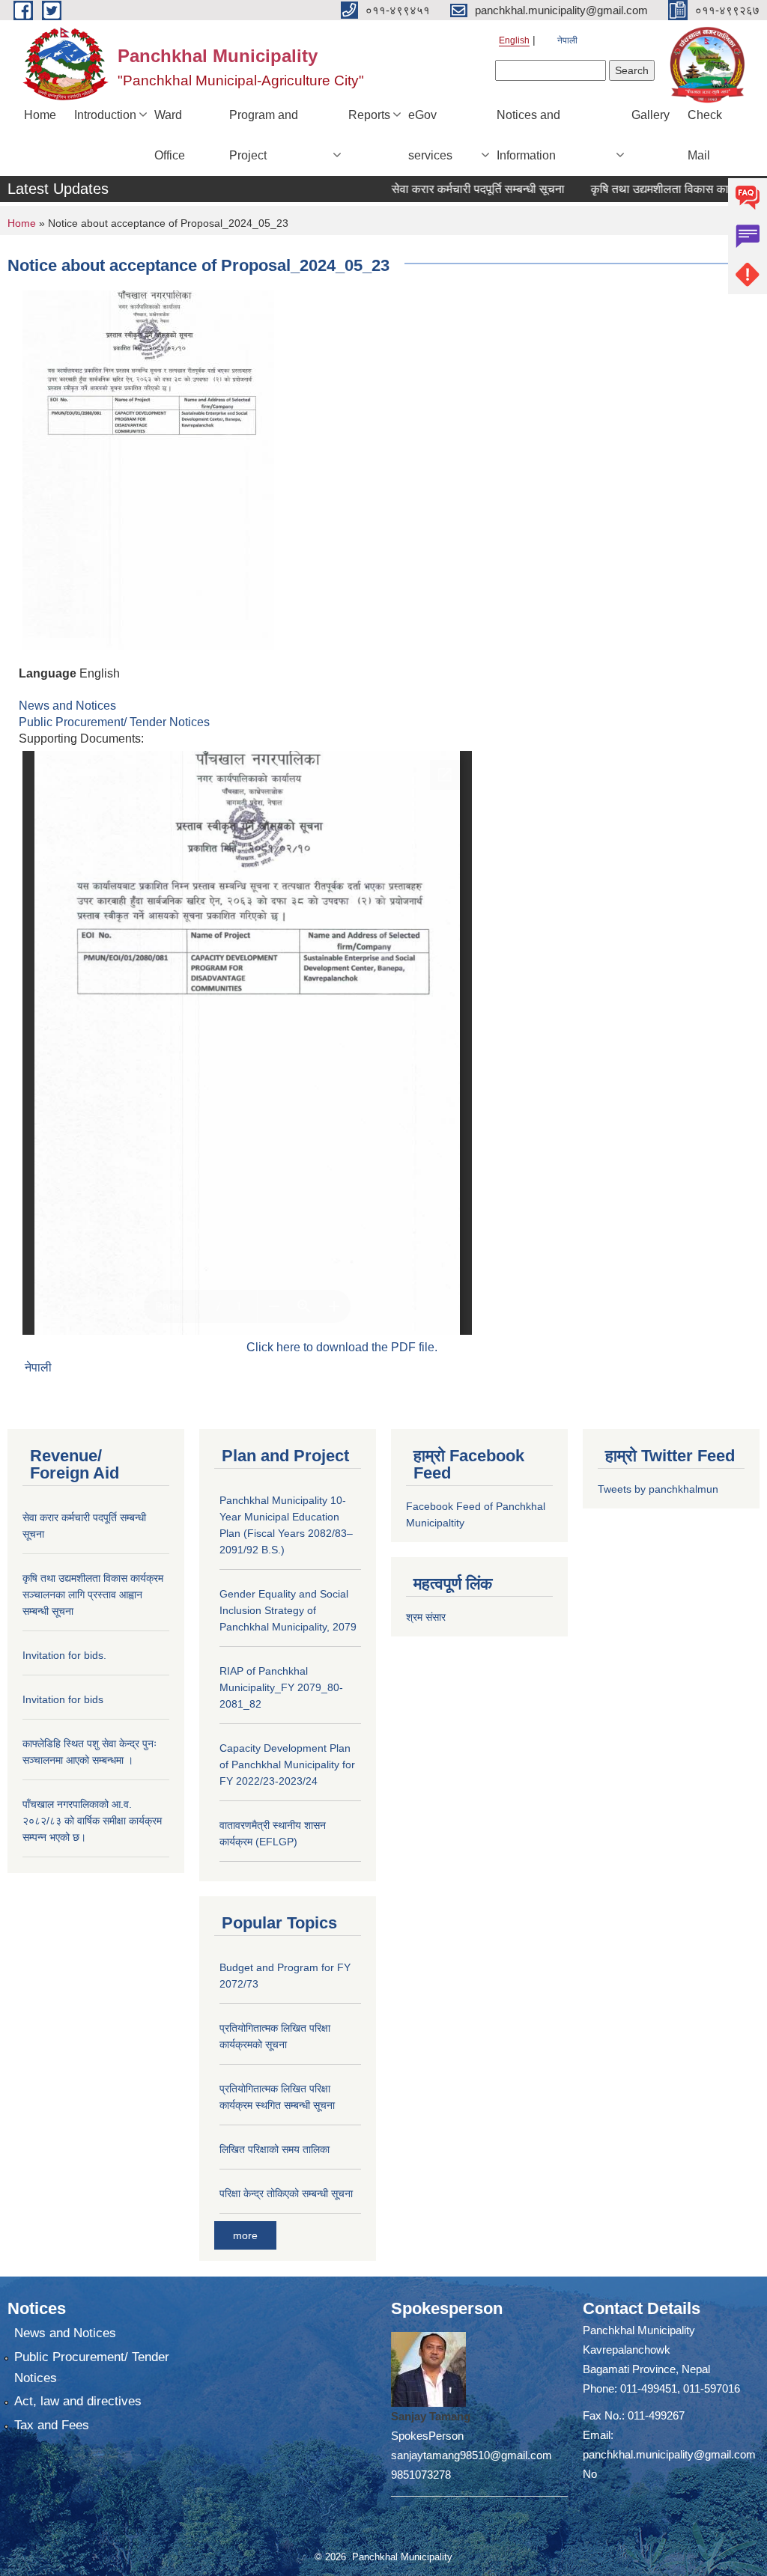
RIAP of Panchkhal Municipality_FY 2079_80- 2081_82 (281, 1687)
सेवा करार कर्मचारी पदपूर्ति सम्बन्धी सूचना (450, 189)
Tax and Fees (52, 2425)
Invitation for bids (63, 1699)
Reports (369, 115)
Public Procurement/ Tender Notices (114, 722)
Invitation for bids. (64, 1655)
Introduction (105, 115)
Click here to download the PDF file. (342, 1347)
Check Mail (705, 135)
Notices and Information (528, 135)
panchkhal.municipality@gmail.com (669, 2454)
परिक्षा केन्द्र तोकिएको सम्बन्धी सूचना (286, 2193)
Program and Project (264, 135)
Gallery (651, 115)
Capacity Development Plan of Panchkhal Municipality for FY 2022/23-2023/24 (287, 1764)
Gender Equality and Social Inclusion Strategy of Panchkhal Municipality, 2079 (288, 1610)
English (514, 40)
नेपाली (567, 40)
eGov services (430, 135)
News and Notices (67, 706)
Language (48, 673)
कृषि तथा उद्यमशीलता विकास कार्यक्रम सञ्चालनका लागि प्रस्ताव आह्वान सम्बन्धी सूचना (93, 1595)
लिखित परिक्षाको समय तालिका (275, 2149)
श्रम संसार (426, 1617)
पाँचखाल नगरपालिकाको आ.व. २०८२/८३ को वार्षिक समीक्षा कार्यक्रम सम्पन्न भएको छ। (92, 1821)
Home (40, 115)
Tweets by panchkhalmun (658, 1489)
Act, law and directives (78, 2401)
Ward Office (170, 135)
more (245, 2235)
